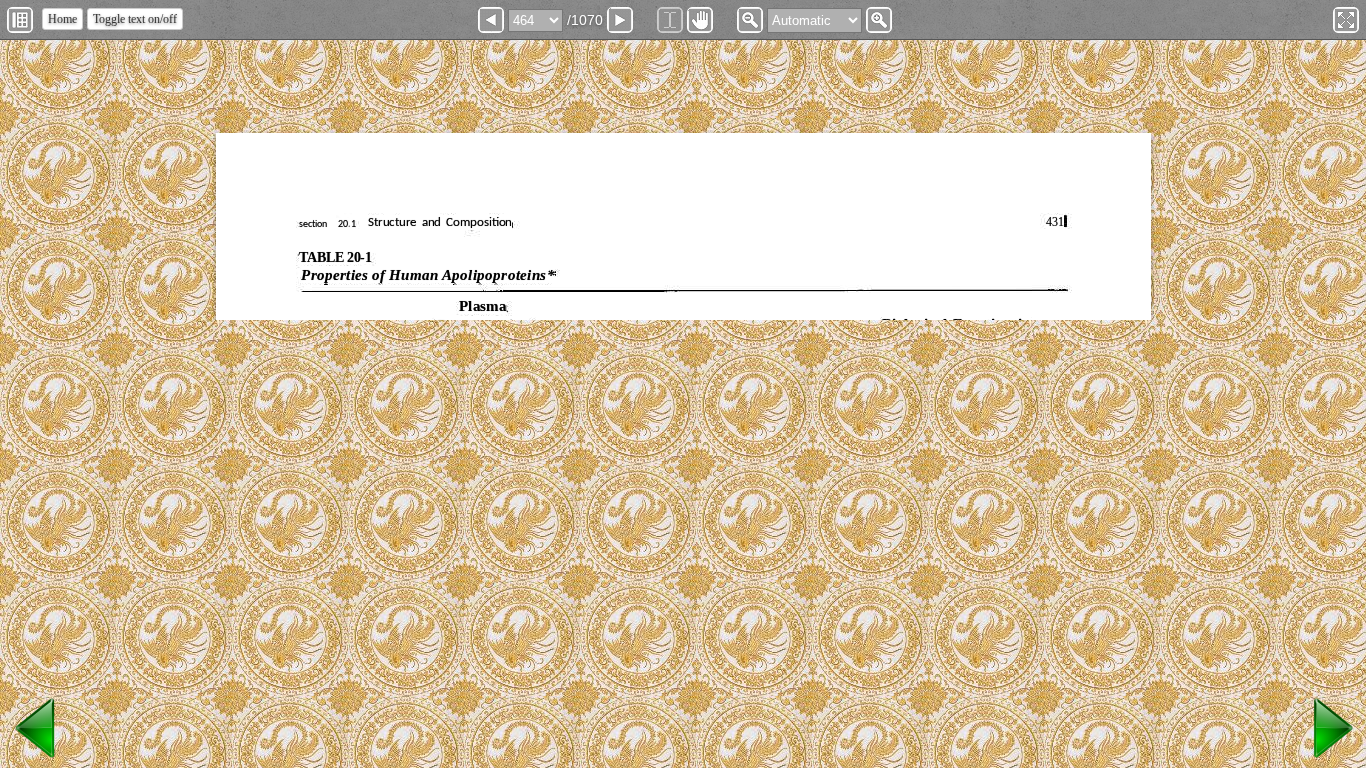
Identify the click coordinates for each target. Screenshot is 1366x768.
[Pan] (700, 20)
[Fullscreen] (1346, 20)
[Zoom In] (879, 20)
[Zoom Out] (750, 20)
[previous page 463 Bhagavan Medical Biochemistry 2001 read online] (36, 758)
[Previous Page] (491, 20)
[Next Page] (620, 20)
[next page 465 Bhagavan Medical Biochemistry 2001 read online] (1330, 758)
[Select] (670, 20)
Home (62, 19)
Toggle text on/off (135, 19)
